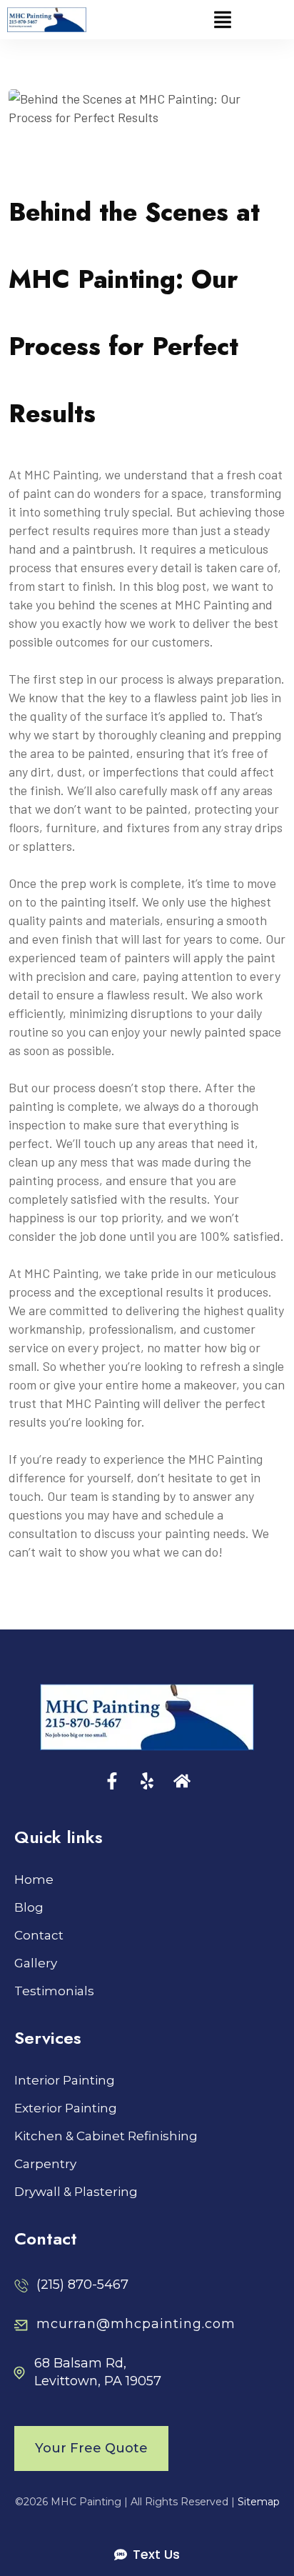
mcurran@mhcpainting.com (136, 2324)
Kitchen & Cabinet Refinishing (106, 2136)
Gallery (36, 1963)
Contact (39, 1936)
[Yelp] (147, 1781)
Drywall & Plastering (76, 2192)
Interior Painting (65, 2081)
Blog (29, 1908)
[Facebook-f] (112, 1781)
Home (34, 1880)
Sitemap (259, 2502)
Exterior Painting (66, 2108)
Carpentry (45, 2164)
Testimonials (54, 1991)
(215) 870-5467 (82, 2285)
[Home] (182, 1781)
